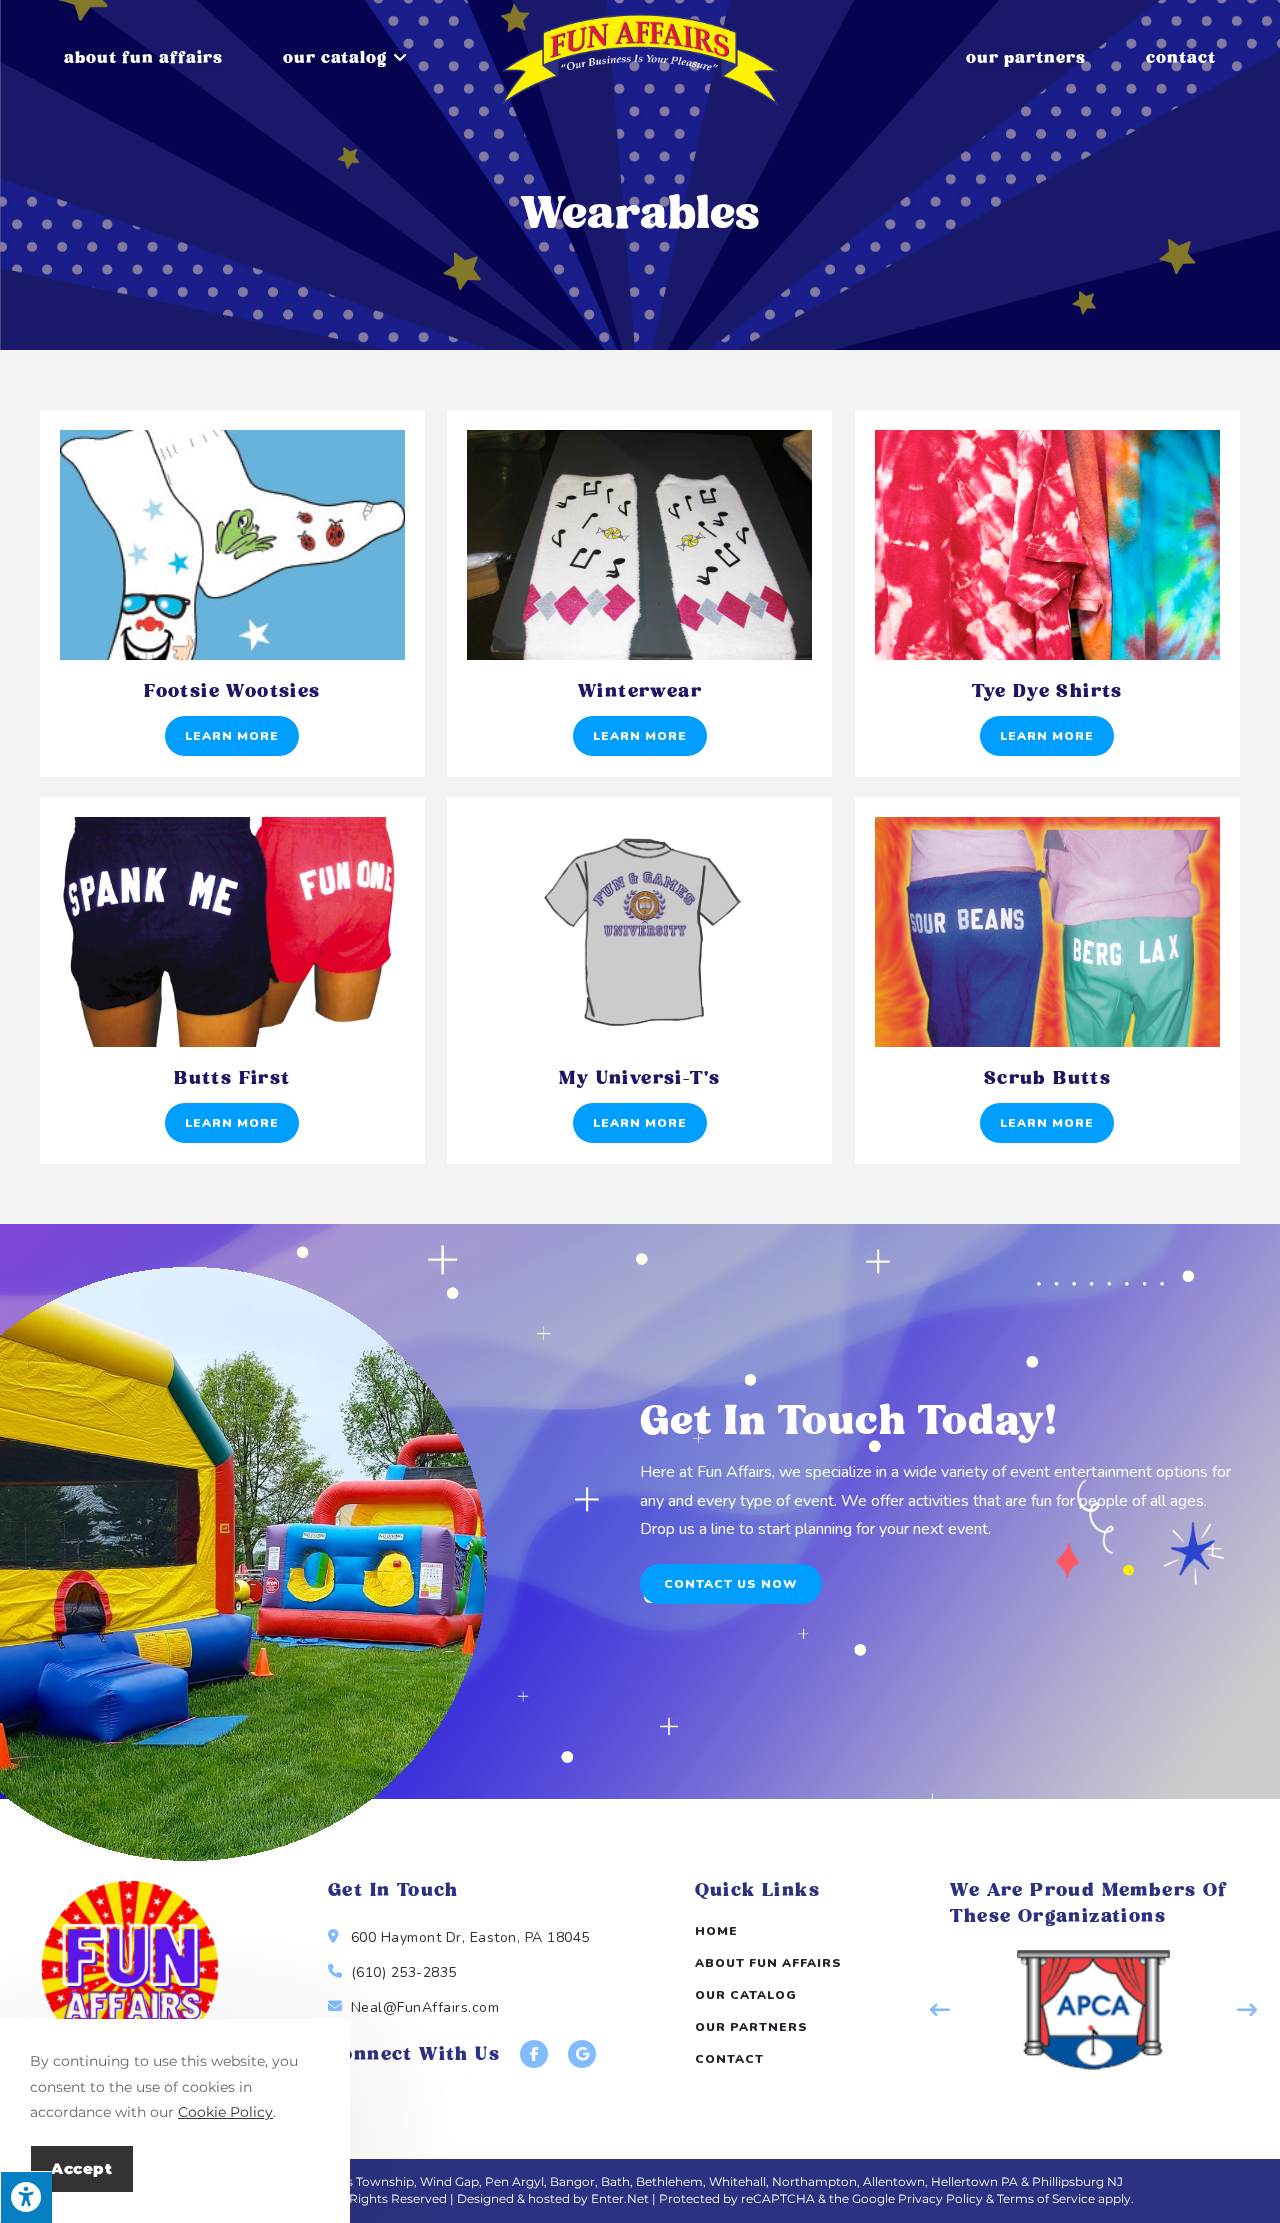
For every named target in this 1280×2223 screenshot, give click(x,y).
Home (716, 1931)
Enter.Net (620, 2198)
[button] (731, 1584)
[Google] (582, 2054)
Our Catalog (746, 1995)
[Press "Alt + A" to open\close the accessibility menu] (26, 2197)
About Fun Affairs (768, 1963)
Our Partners (751, 2027)
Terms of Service (1046, 2198)
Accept (82, 2168)
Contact (729, 2059)
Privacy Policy (940, 2198)
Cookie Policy (225, 2112)
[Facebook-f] (534, 2054)
